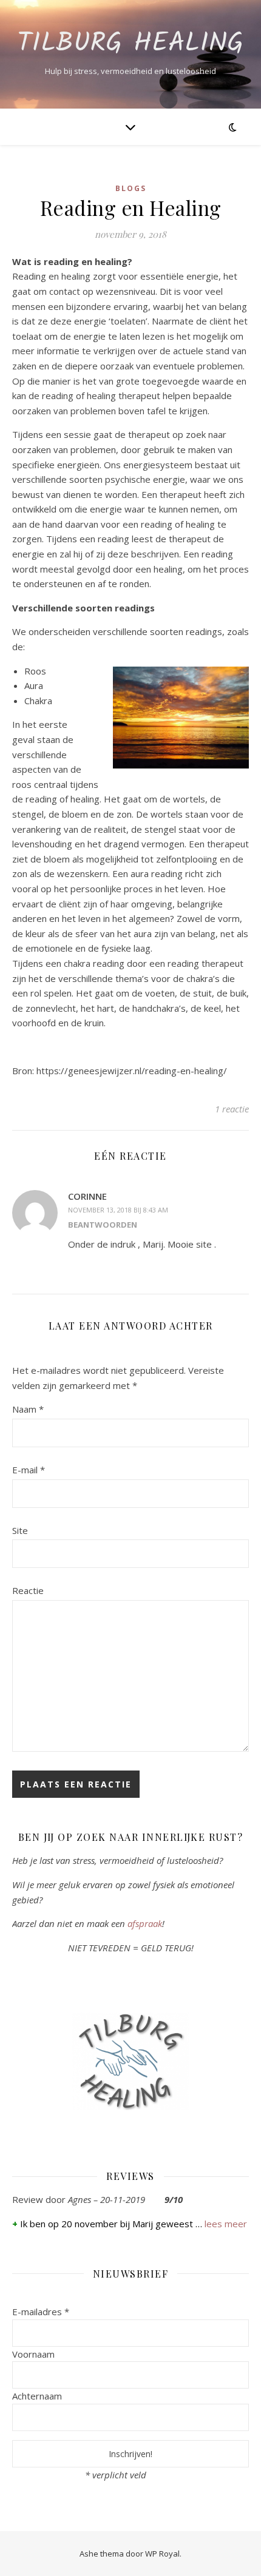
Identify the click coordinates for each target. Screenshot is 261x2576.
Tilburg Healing (130, 44)
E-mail (29, 1470)
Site (20, 1530)
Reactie (28, 1590)
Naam (28, 1409)
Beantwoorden (103, 1225)
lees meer (226, 2224)
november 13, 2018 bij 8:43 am (118, 1210)
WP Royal (162, 2554)
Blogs (131, 188)
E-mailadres (41, 2312)
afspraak (145, 1923)
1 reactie (232, 1109)
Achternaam (37, 2396)
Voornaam (33, 2354)
